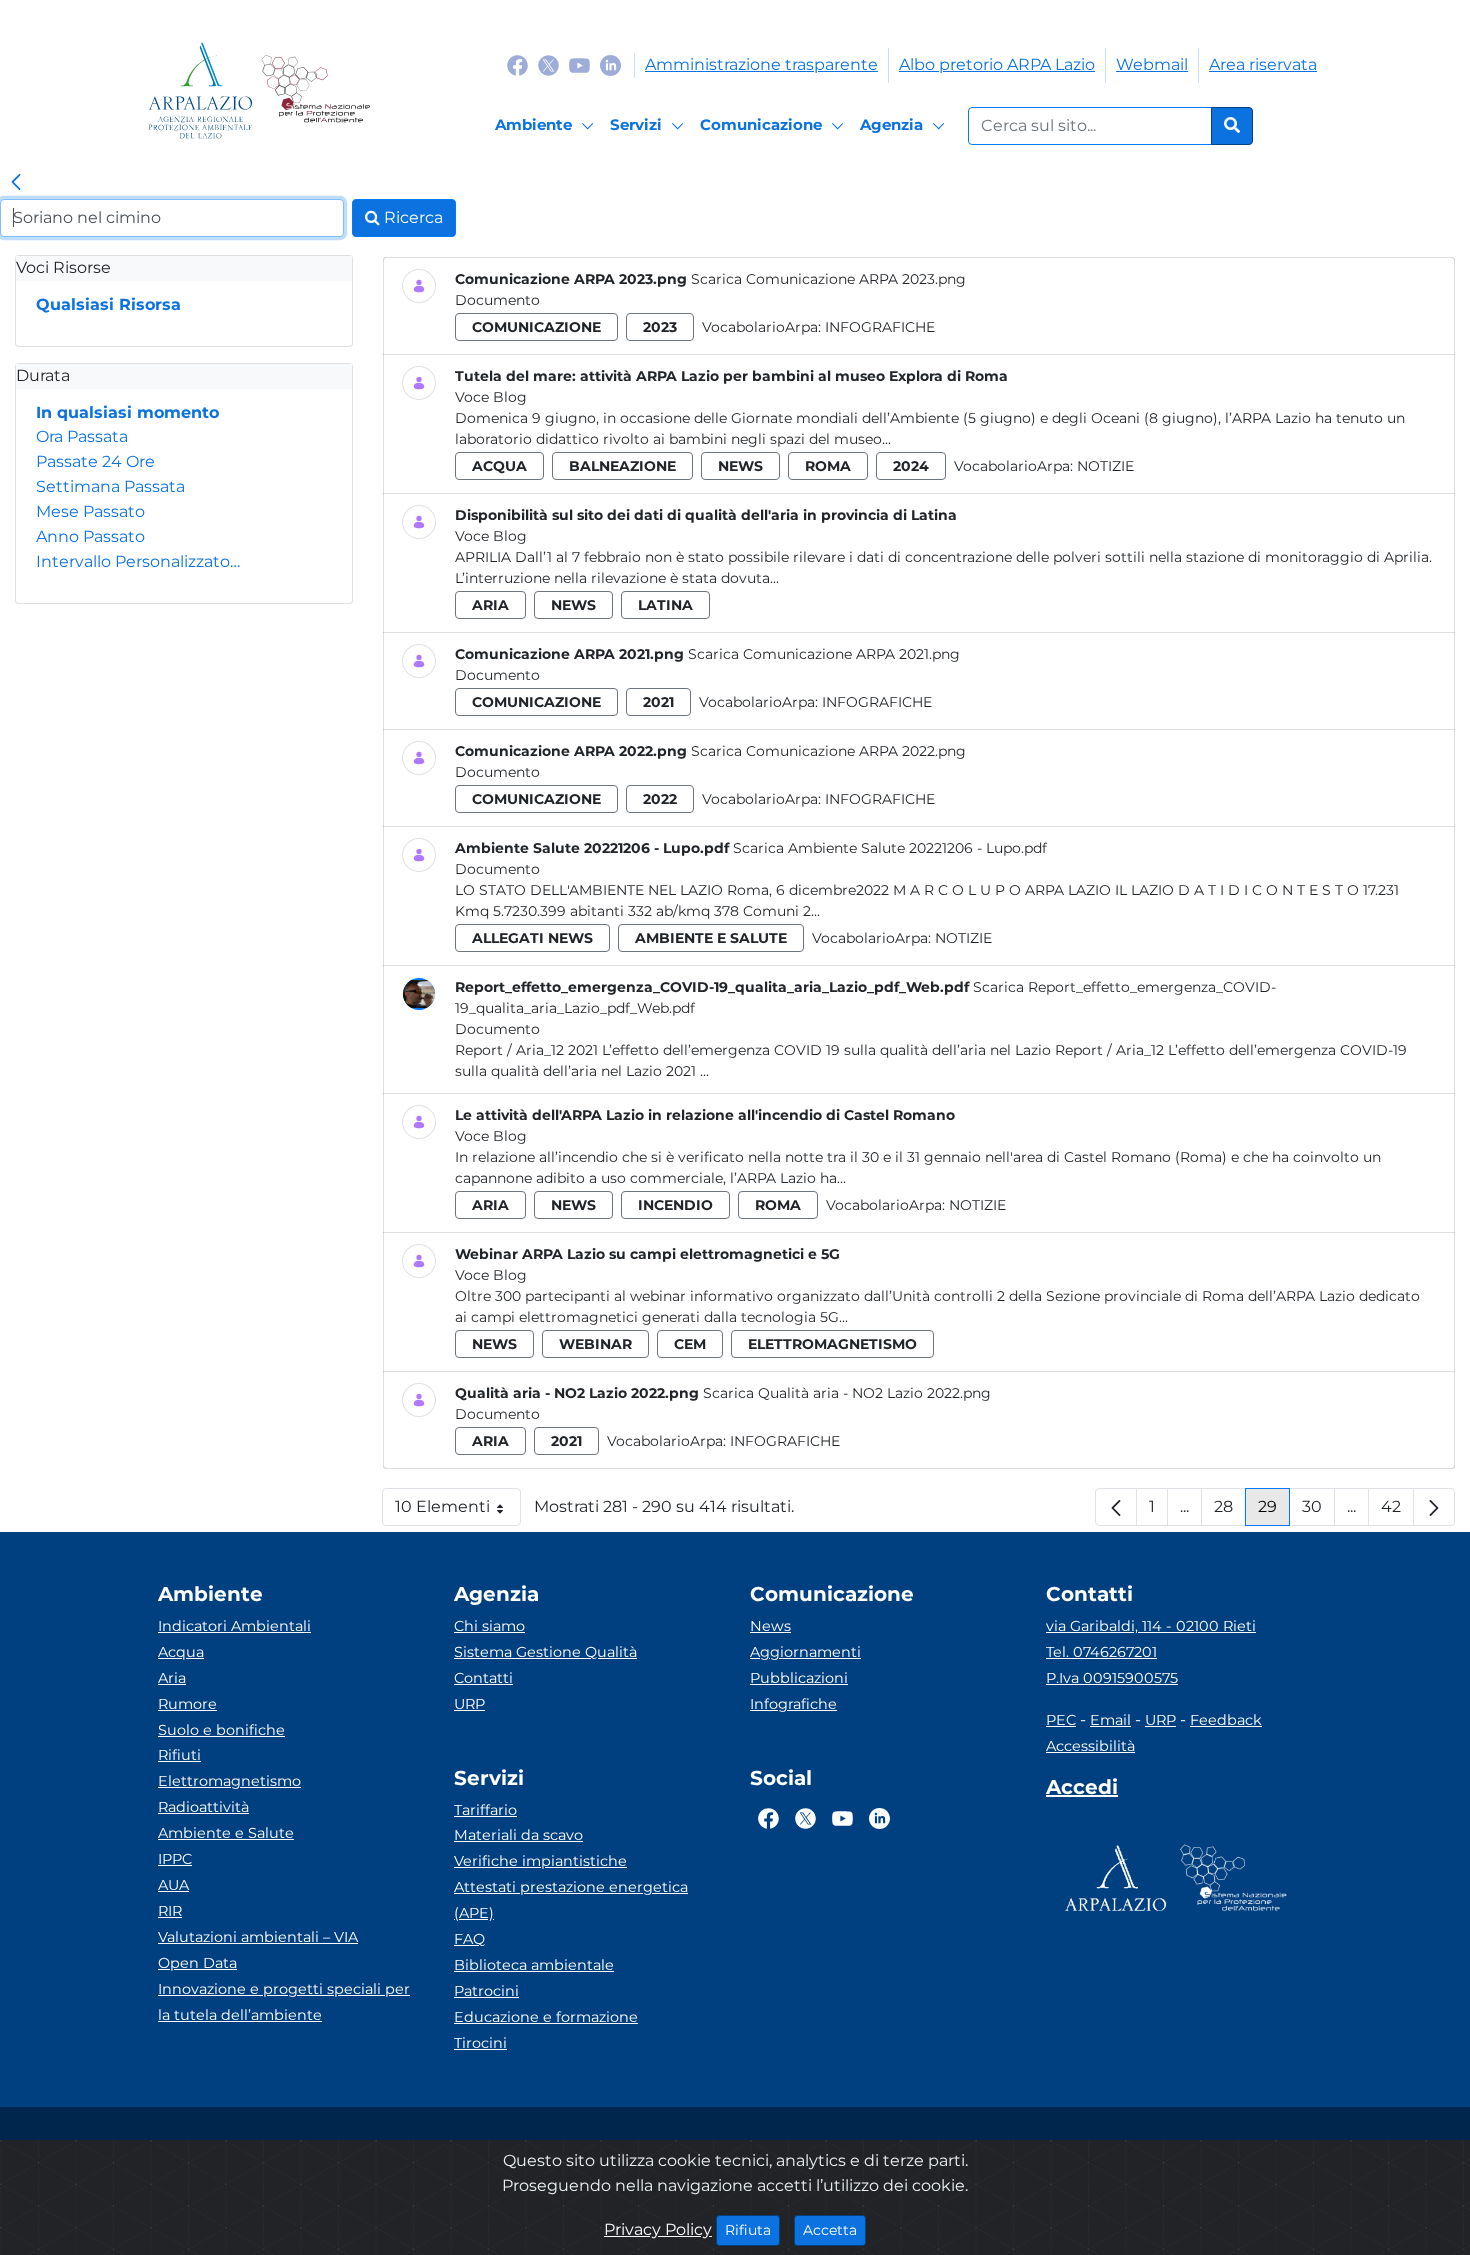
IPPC (175, 1859)
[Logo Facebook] (517, 64)
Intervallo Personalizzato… (138, 561)
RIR (170, 1911)
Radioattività (203, 1807)
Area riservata (1263, 64)
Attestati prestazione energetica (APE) (571, 1900)
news (740, 466)
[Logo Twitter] (548, 64)
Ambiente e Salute (226, 1833)
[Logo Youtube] (579, 64)
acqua (499, 466)
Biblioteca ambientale (534, 1965)
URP (469, 1704)
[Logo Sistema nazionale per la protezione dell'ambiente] (315, 90)
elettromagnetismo (832, 1344)
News (770, 1626)
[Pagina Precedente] (1116, 1507)
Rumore (187, 1704)
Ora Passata (82, 436)
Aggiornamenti (805, 1652)
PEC (1061, 1720)
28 (1230, 1511)
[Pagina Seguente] (1434, 1507)
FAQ (469, 1939)
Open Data (197, 1963)
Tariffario (485, 1810)
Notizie (1105, 466)
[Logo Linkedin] (610, 64)
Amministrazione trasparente (761, 64)
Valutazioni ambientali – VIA (258, 1937)
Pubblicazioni (799, 1678)
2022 (660, 799)
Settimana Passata (110, 486)
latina (665, 605)
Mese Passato (90, 511)
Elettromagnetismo (229, 1781)
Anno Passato (90, 536)
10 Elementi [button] (458, 1511)
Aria (172, 1678)
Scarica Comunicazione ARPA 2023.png (828, 279)
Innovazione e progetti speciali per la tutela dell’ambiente (284, 2002)
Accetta (834, 2229)
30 (1318, 1511)
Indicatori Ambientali (234, 1626)
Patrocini (486, 1991)
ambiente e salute (711, 938)
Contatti (483, 1678)
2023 (660, 327)
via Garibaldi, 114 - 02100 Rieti (1151, 1626)
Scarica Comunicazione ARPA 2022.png (828, 751)
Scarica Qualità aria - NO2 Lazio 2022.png (847, 1393)
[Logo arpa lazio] (200, 90)
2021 (658, 702)
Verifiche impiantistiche (540, 1861)
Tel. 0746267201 (1101, 1652)
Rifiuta (752, 2229)
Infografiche (880, 327)
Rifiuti (179, 1755)
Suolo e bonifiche (221, 1730)
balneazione (622, 466)
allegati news (532, 938)
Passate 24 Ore (95, 461)
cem (690, 1344)
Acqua (181, 1652)
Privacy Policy (658, 2229)
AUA (173, 1885)
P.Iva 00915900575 (1112, 1678)
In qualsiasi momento (127, 412)
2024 (911, 466)
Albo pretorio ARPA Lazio (997, 64)
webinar (595, 1344)
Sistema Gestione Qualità (545, 1652)
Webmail (1152, 64)
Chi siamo (489, 1626)
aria (490, 605)
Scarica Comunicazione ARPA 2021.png (824, 654)
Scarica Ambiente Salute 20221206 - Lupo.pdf (890, 848)
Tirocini (480, 2043)
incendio (675, 1205)
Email (1110, 1720)
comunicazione (536, 327)
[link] (16, 183)
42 (1397, 1511)
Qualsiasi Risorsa (108, 304)
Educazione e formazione (546, 2017)
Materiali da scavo (518, 1835)
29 (1274, 1511)
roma (828, 466)
